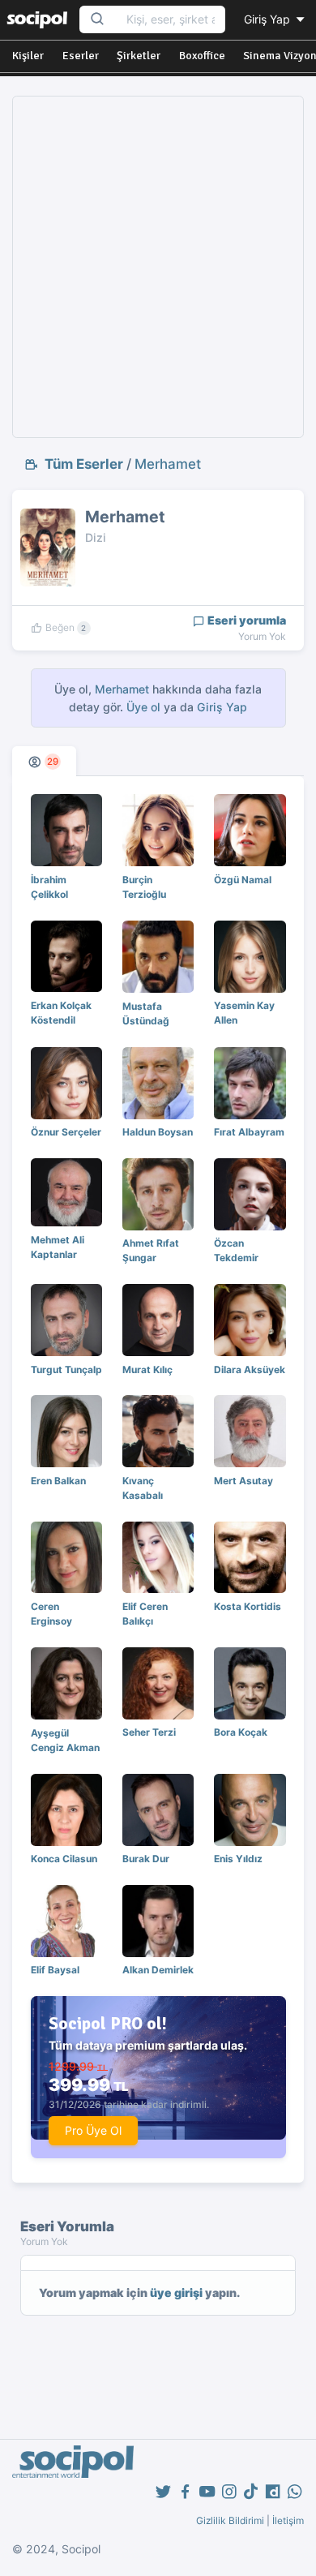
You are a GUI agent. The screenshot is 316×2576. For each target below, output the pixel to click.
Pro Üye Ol (93, 2130)
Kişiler (28, 56)
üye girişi (176, 2293)
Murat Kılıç (147, 1370)
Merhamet (168, 464)
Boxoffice (202, 56)
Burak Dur (146, 1859)
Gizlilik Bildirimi (230, 2520)
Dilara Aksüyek (250, 1370)
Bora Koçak (241, 1732)
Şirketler (139, 56)
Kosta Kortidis (248, 1606)
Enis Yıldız (238, 1859)
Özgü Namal (243, 880)
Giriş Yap (269, 19)
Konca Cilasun (64, 1859)
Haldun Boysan (158, 1132)
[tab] (44, 761)
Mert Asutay (243, 1481)
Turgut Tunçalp (66, 1370)
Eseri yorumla (246, 620)
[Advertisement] (158, 267)
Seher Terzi (149, 1732)
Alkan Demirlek (158, 1970)
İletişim (288, 2520)
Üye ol (143, 707)
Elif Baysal (55, 1970)
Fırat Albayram (249, 1132)
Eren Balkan (58, 1481)
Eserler (81, 56)
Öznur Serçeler (66, 1132)
